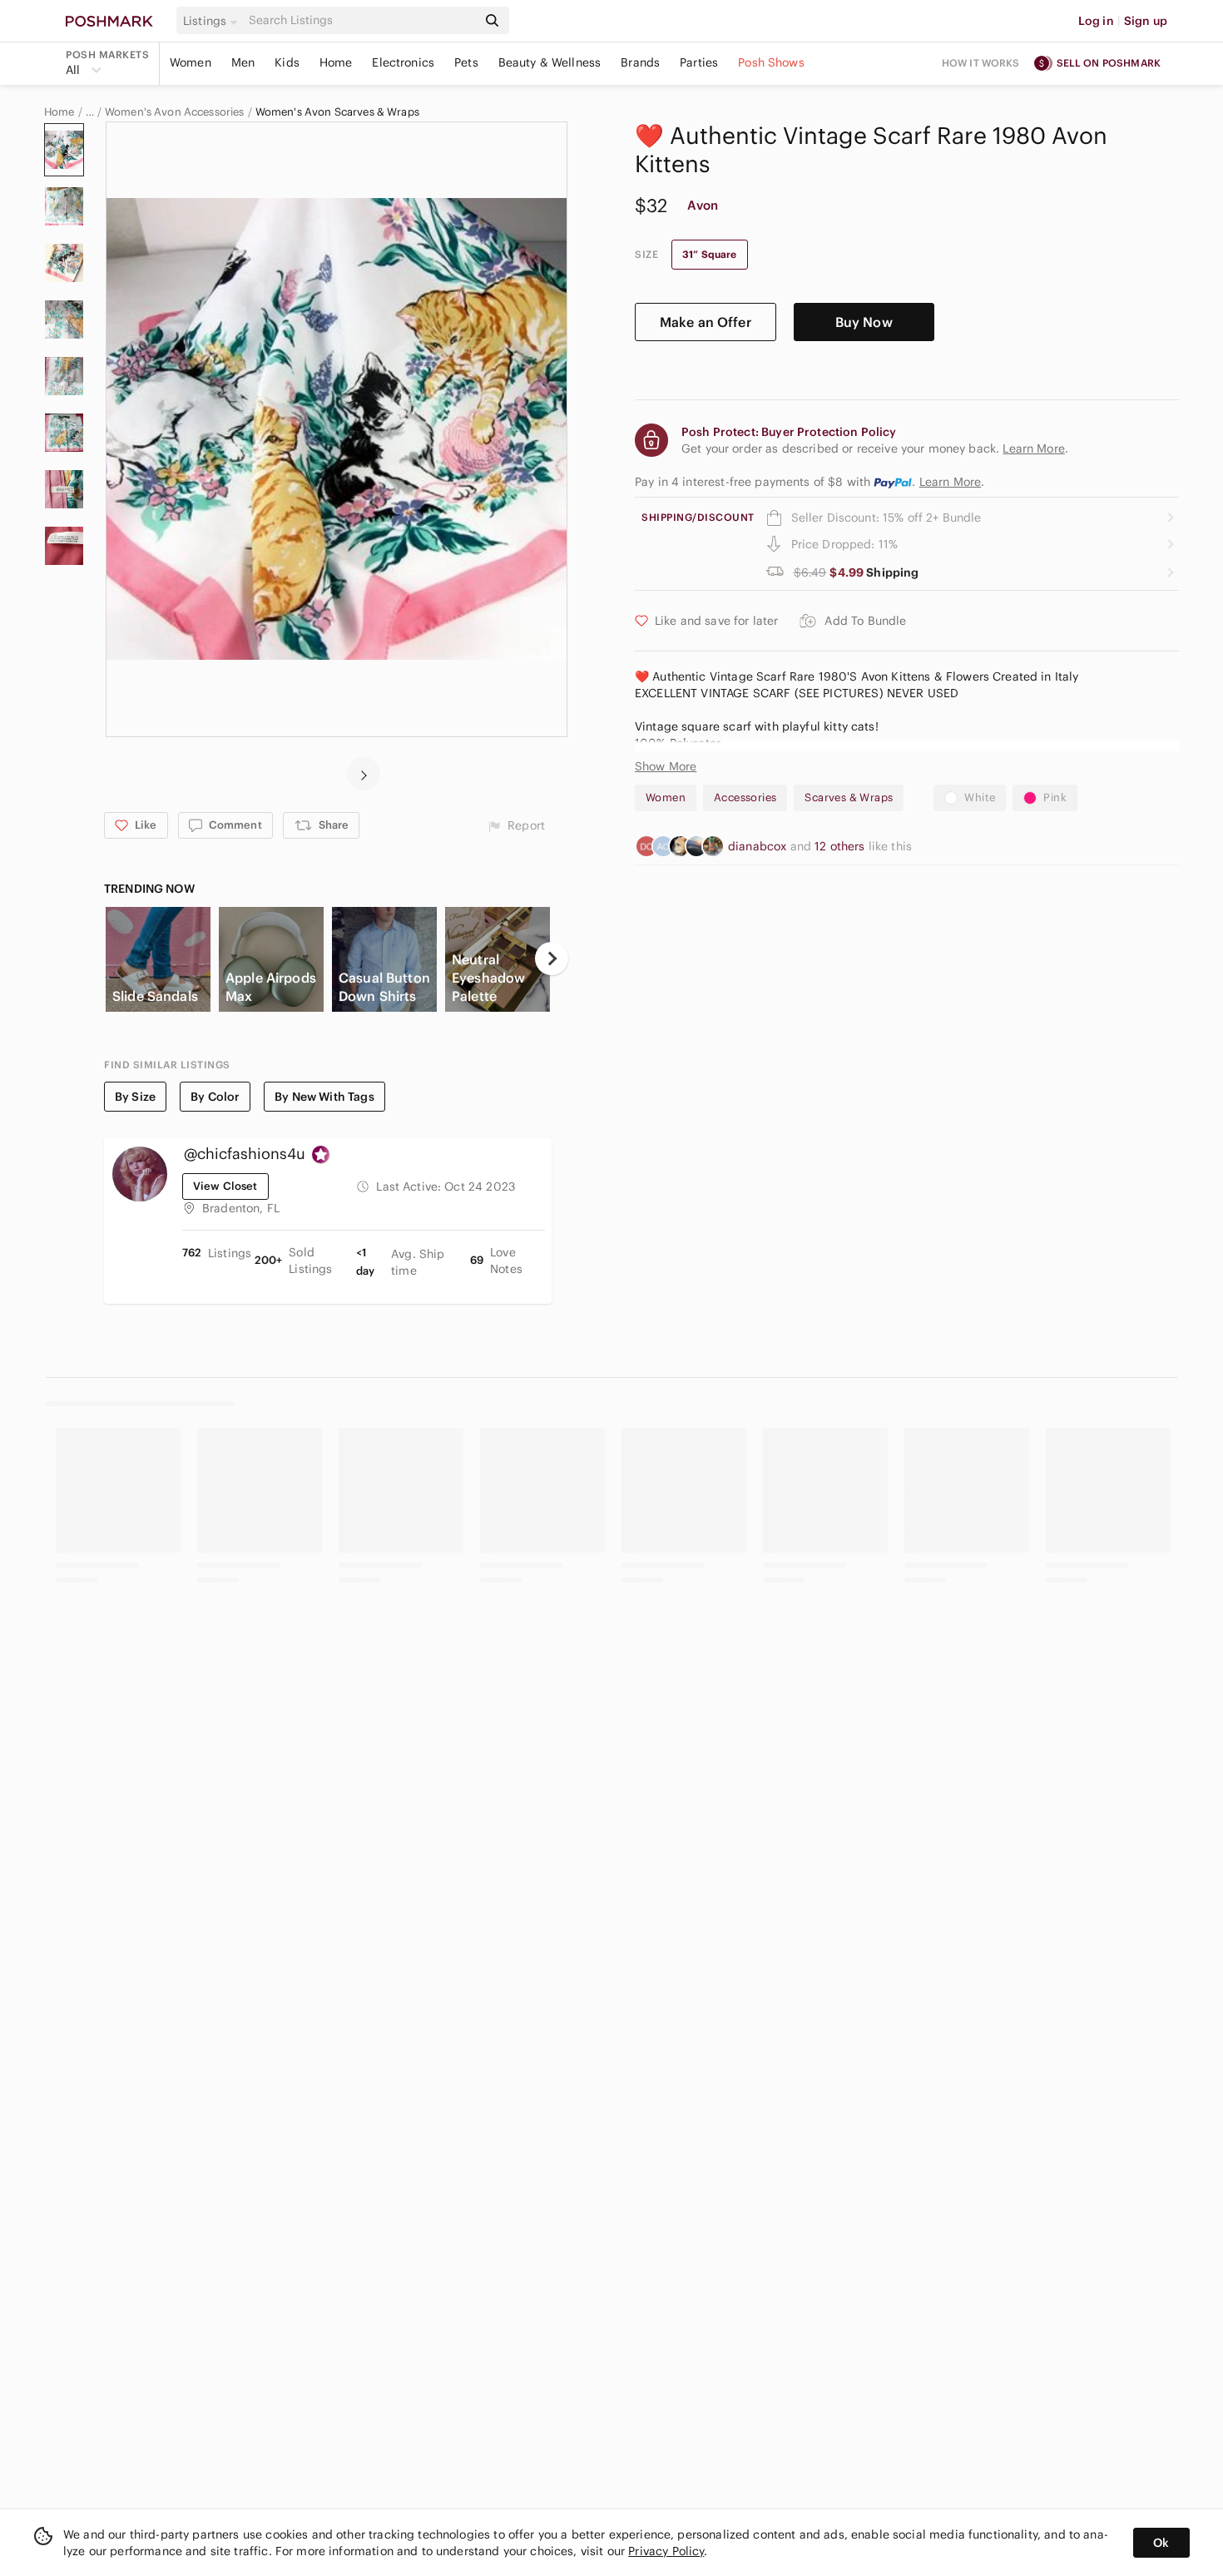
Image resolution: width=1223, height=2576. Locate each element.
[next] (364, 774)
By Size (135, 1097)
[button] (213, 21)
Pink (1055, 798)
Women (191, 62)
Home (336, 62)
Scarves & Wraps (849, 798)
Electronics (403, 62)
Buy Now (864, 322)
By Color (215, 1097)
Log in (1096, 21)
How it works (981, 63)
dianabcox (759, 846)
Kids (287, 62)
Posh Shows (771, 62)
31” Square (710, 254)
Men (243, 62)
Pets (466, 62)
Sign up (1146, 21)
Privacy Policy (666, 2551)
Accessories (745, 798)
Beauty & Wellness (550, 62)
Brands (640, 62)
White (980, 798)
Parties (699, 62)
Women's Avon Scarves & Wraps (337, 112)
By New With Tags (324, 1097)
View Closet (225, 1186)
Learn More (951, 482)
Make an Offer (706, 322)
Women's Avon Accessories (175, 112)
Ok (1161, 2543)
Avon (703, 205)
